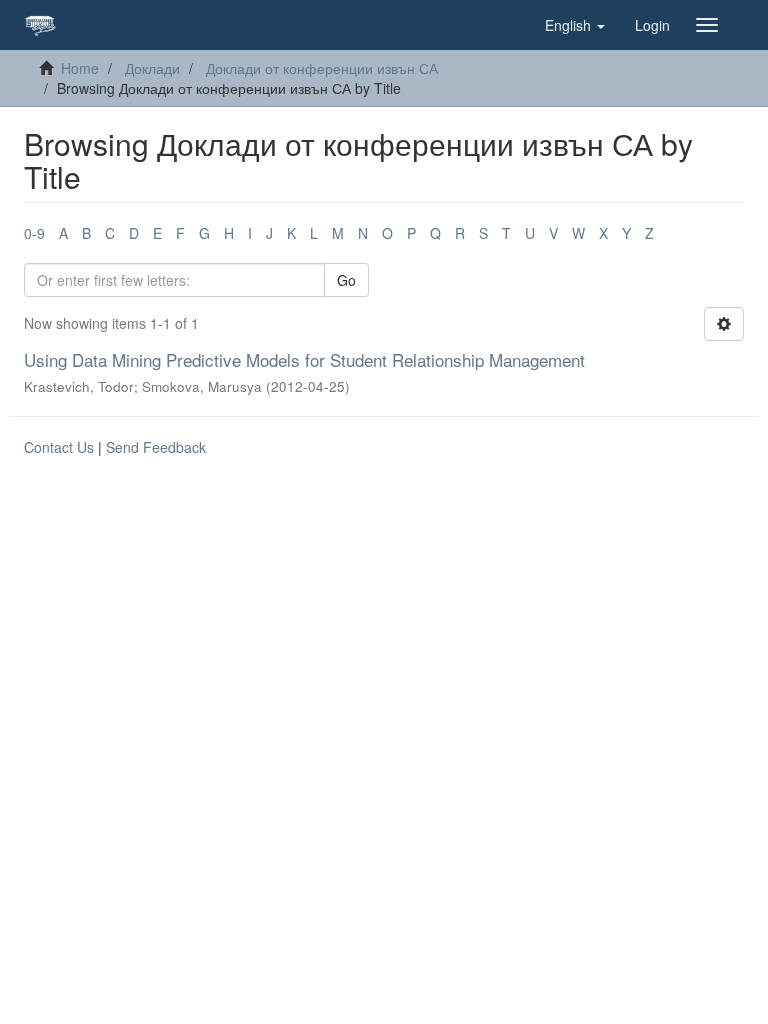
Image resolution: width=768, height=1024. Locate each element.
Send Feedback (156, 447)
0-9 (34, 233)
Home (80, 68)
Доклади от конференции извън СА (322, 68)
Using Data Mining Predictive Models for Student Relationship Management (304, 359)
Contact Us (59, 447)
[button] (575, 25)
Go (346, 280)
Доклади (152, 68)
